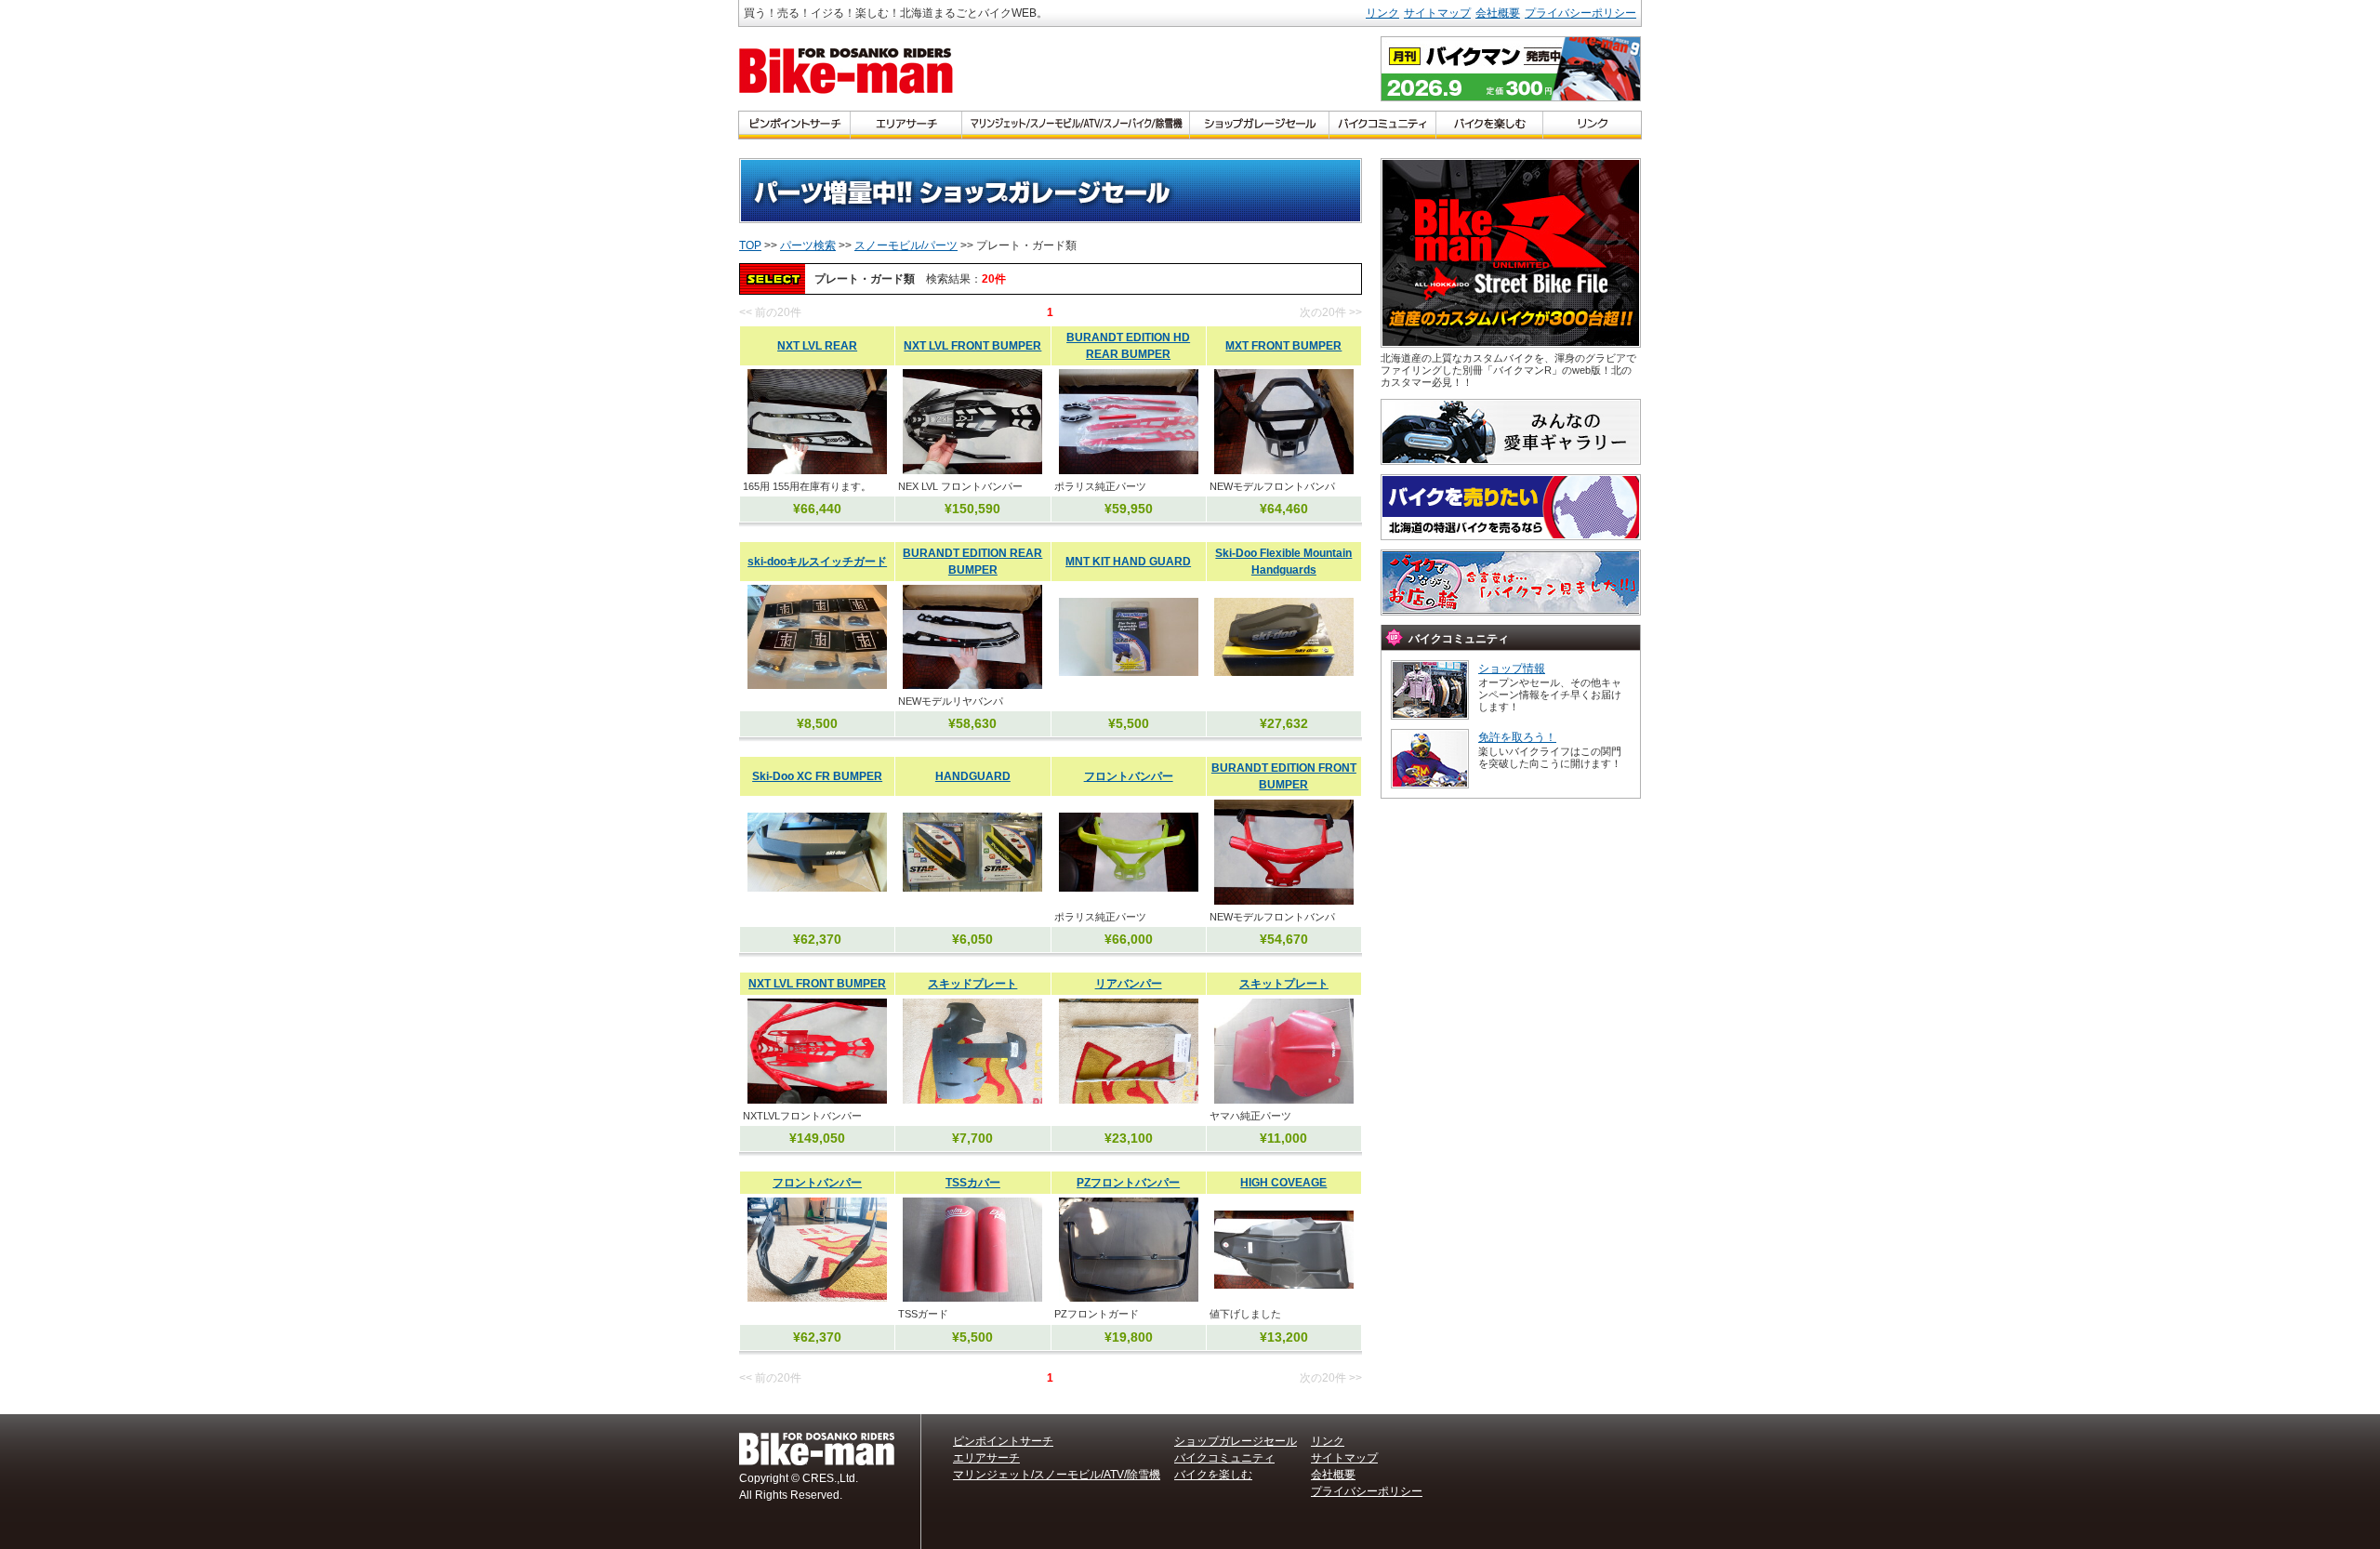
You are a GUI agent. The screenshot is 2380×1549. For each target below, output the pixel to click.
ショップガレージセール (1236, 1441)
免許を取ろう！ (1517, 737)
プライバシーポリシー (1580, 13)
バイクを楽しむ (1213, 1475)
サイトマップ (1437, 13)
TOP (750, 245)
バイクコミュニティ (1224, 1458)
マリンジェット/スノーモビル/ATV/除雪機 (1057, 1475)
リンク (1382, 13)
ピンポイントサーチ (1003, 1441)
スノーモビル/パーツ (906, 245)
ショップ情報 (1512, 669)
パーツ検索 (808, 245)
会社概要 (1498, 13)
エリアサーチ (986, 1458)
